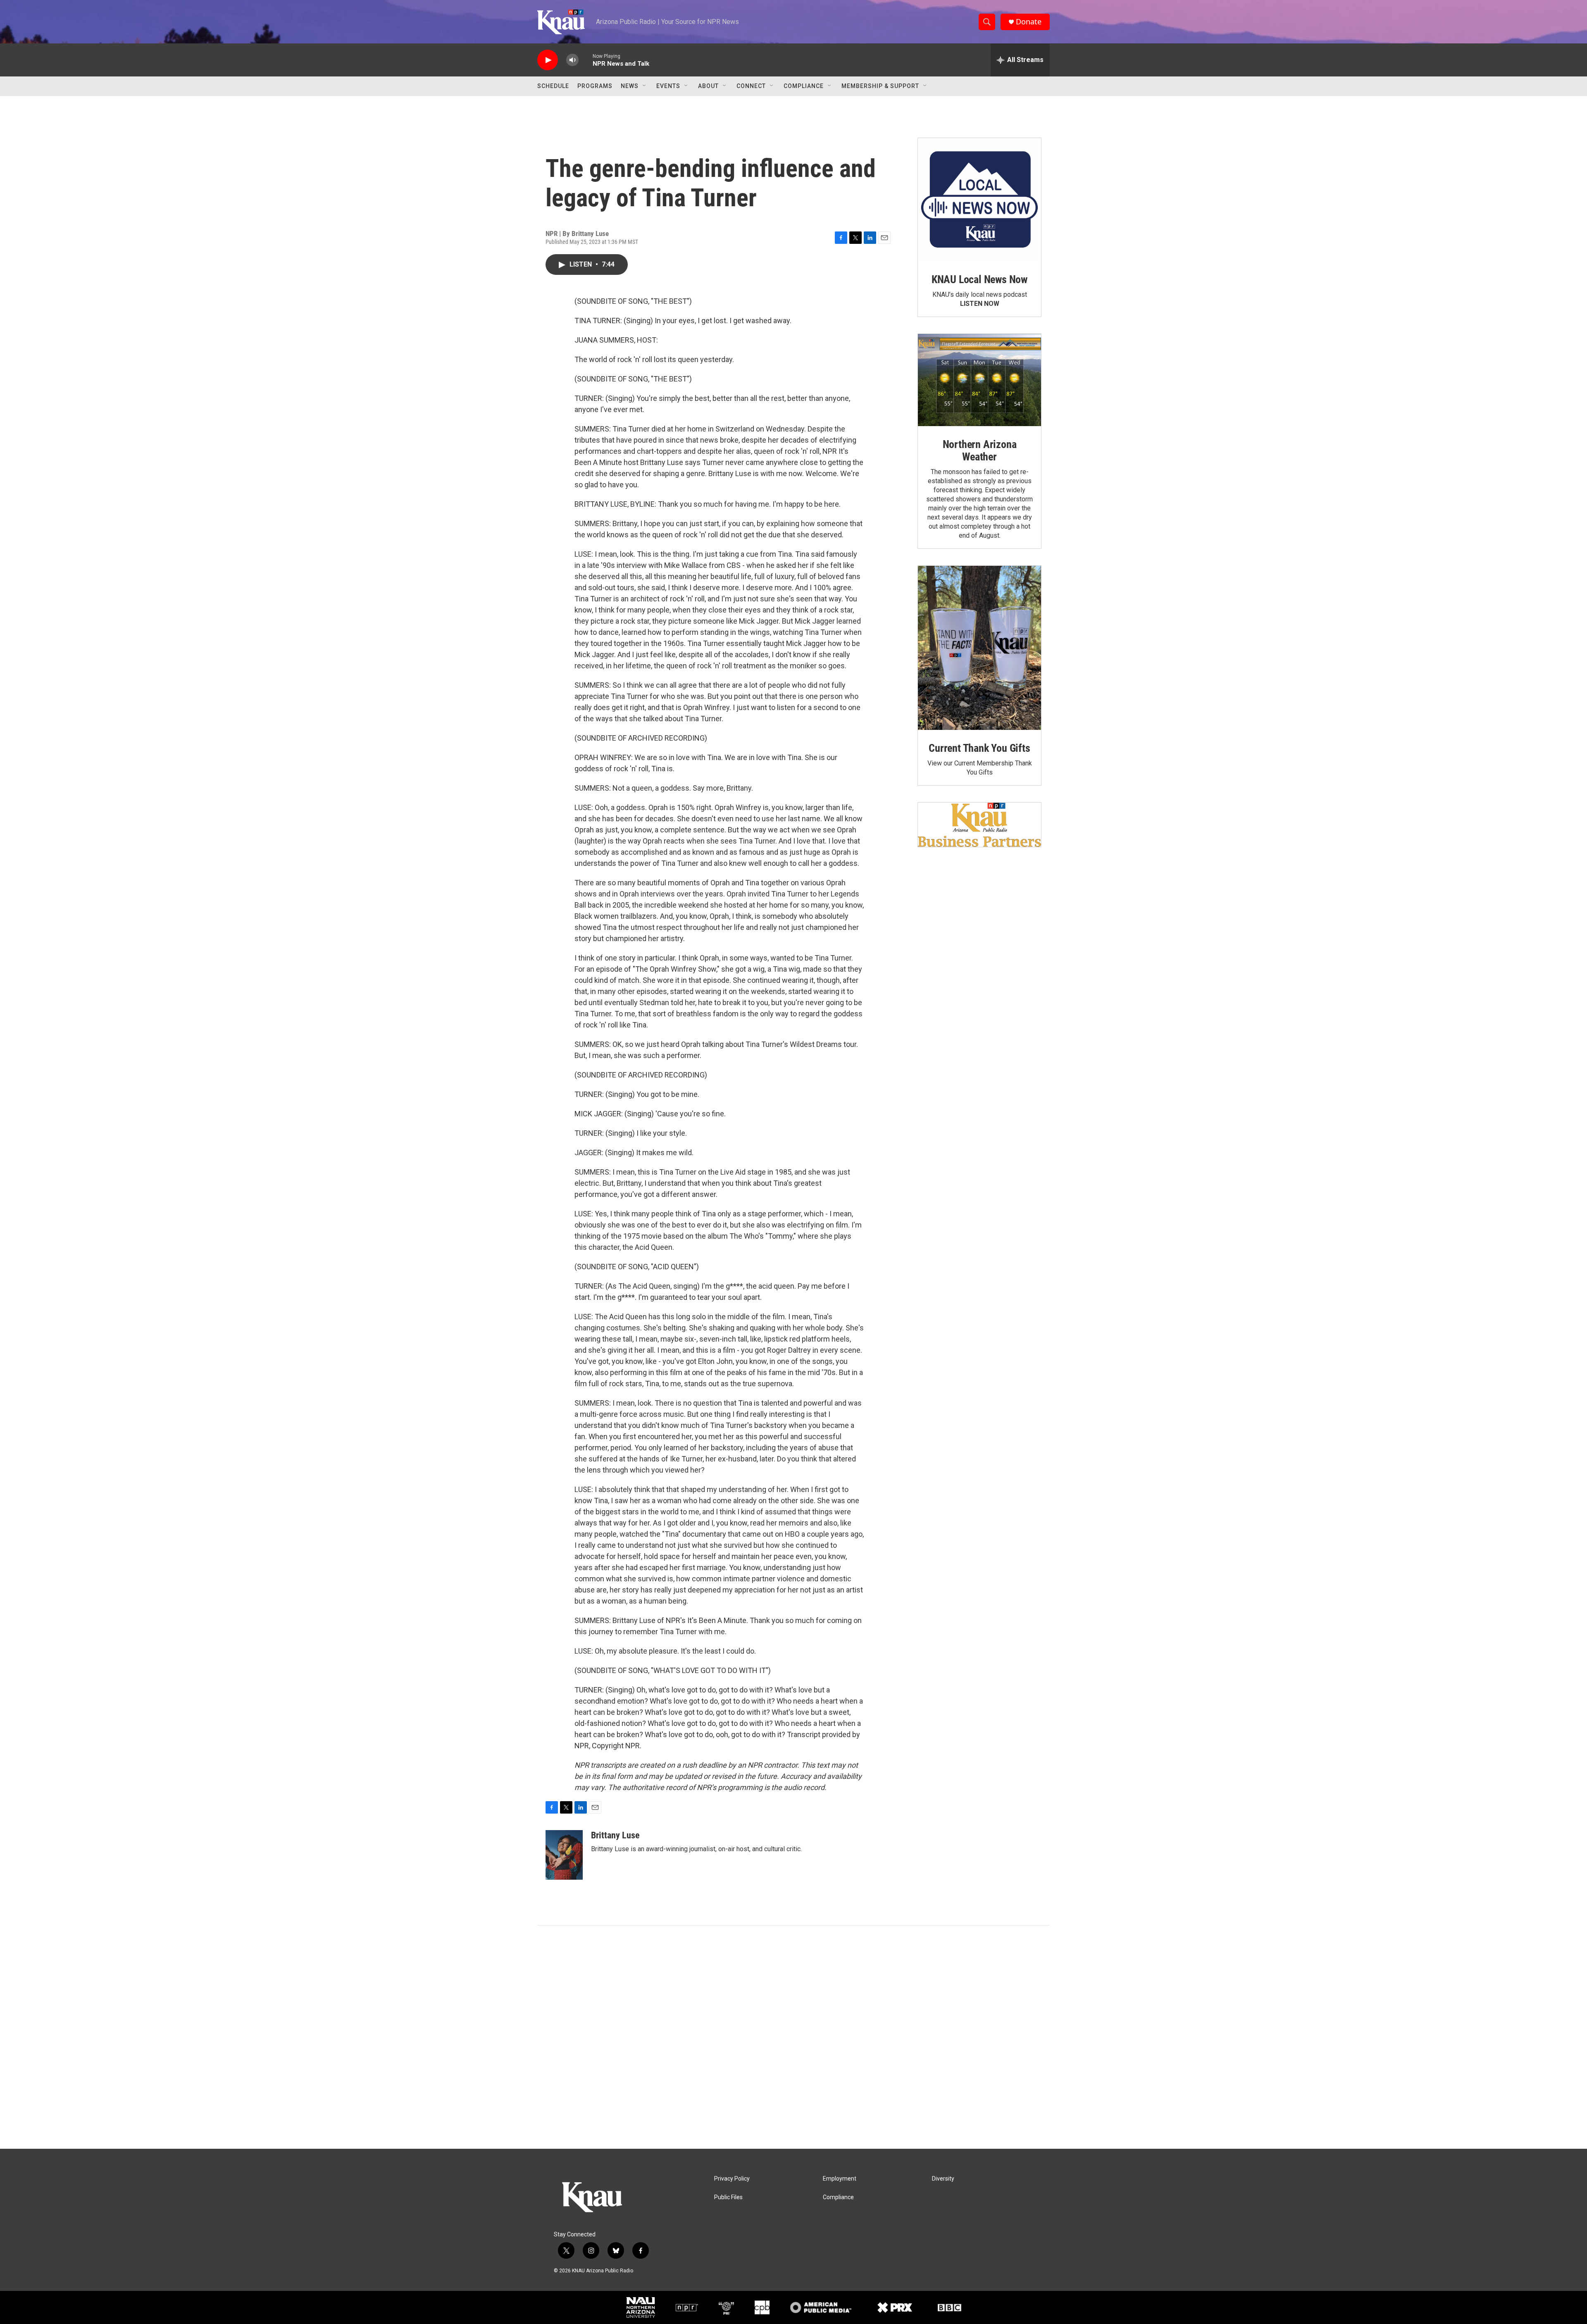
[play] (548, 60)
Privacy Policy (732, 2179)
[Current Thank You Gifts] (979, 648)
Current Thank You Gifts (979, 748)
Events (668, 86)
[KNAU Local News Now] (979, 200)
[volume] (572, 60)
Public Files (728, 2197)
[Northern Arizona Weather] (979, 380)
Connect (751, 86)
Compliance (804, 86)
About (708, 86)
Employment (840, 2179)
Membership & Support (880, 86)
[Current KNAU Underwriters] (979, 825)
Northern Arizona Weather (980, 450)
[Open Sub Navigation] (645, 86)
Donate (1029, 22)
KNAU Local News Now (979, 279)
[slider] (586, 60)
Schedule (553, 86)
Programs (595, 86)
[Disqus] (793, 2037)
